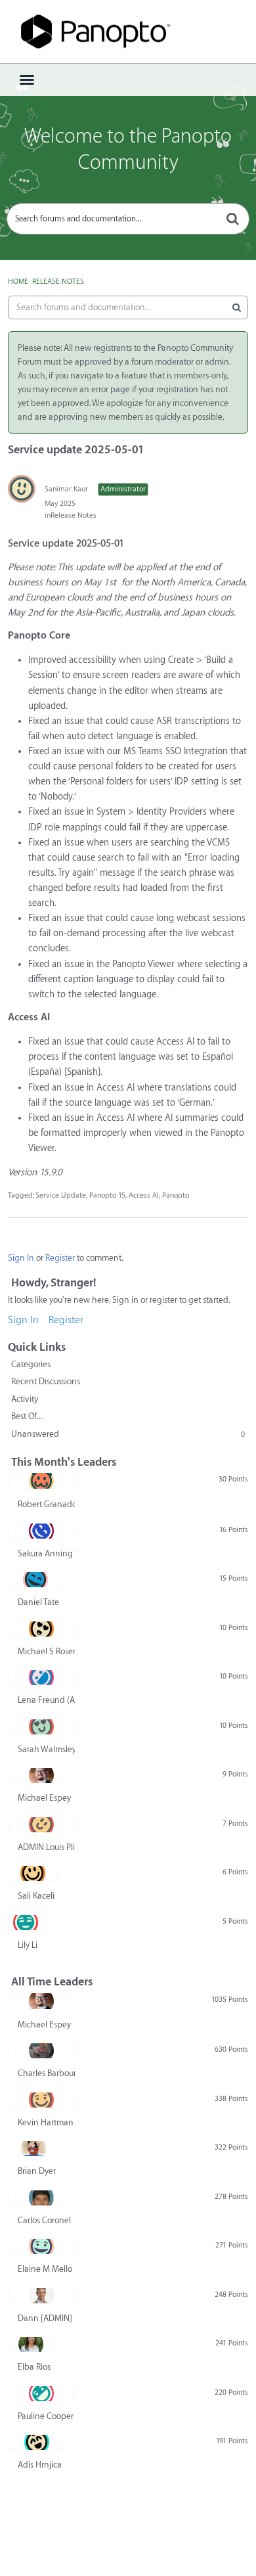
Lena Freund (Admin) (46, 1700)
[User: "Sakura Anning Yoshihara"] (41, 1531)
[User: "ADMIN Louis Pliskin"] (41, 1824)
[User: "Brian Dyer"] (33, 2148)
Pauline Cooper (46, 2416)
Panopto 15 (107, 1195)
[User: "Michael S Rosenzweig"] (41, 1629)
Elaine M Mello (45, 2269)
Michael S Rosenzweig (46, 1651)
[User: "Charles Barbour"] (41, 2050)
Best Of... (27, 1416)
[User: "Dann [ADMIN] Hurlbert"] (41, 2295)
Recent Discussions (46, 1381)
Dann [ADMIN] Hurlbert (46, 2318)
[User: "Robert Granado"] (41, 1481)
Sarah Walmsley (46, 1749)
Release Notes (74, 515)
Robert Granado (46, 1504)
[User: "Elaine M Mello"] (41, 2246)
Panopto (176, 1195)
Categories (31, 1364)
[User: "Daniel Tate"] (35, 1579)
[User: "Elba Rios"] (31, 2344)
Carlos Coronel (44, 2220)
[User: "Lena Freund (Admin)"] (41, 1677)
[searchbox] (128, 219)
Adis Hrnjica (40, 2465)
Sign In (21, 1258)
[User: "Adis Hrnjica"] (36, 2442)
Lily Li (28, 1945)
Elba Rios (34, 2367)
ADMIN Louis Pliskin (46, 1847)
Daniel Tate (38, 1602)
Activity (25, 1399)
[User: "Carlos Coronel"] (41, 2198)
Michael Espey (44, 1798)
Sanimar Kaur (66, 489)
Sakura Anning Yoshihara (46, 1553)
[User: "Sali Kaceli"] (33, 1873)
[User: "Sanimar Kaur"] (22, 489)
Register (60, 1258)
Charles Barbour (46, 2073)
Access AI (144, 1195)
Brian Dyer (37, 2171)
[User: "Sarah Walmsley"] (41, 1727)
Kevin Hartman (46, 2122)
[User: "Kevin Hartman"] (41, 2100)
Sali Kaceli (36, 1896)
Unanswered (128, 1434)
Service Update (61, 1195)
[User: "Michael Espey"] (41, 1775)
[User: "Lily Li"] (25, 1922)
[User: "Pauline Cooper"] (41, 2393)
